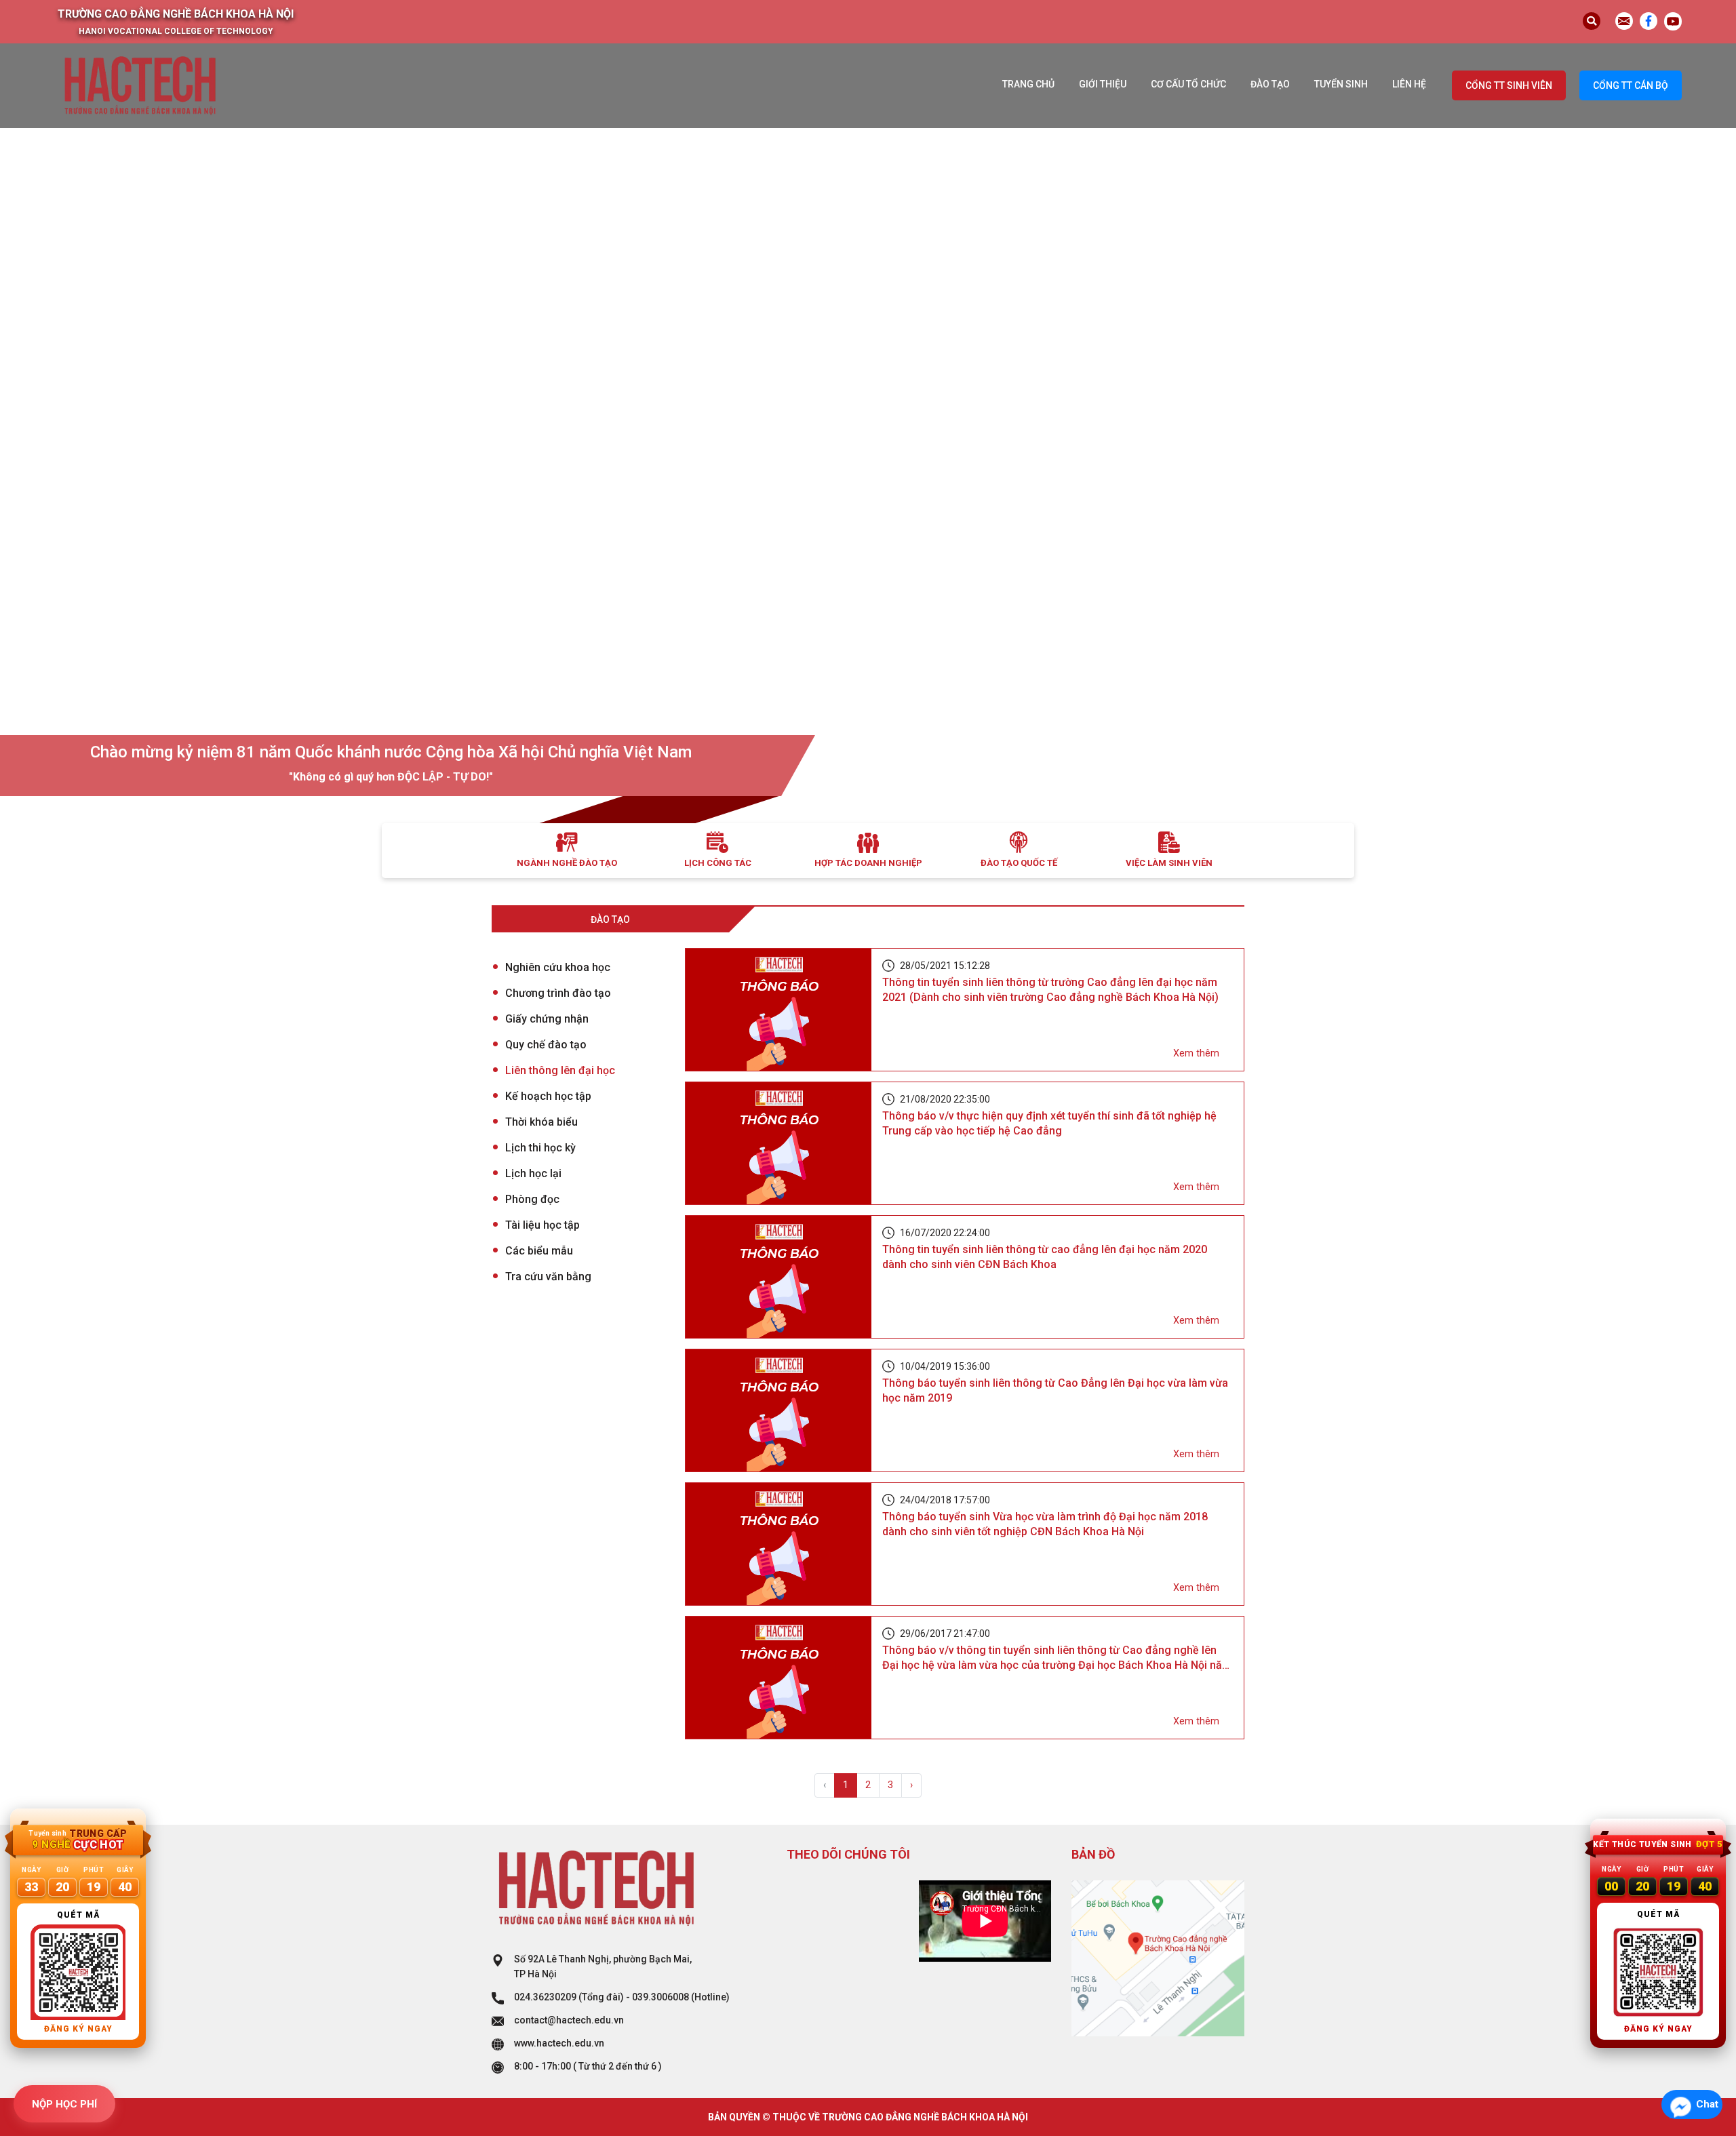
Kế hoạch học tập (548, 1096)
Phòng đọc (532, 1199)
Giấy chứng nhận (547, 1019)
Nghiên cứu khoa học (558, 967)
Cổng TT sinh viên (1509, 85)
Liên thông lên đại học (560, 1070)
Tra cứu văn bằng (548, 1277)
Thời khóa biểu (541, 1122)
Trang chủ (1028, 84)
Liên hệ (1409, 84)
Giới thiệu (1103, 84)
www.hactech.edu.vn (559, 2043)
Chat (1707, 2104)
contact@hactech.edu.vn (569, 2020)
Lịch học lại (533, 1173)
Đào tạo (1270, 84)
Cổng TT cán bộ (1631, 85)
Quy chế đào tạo (546, 1045)
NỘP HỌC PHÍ (64, 2104)
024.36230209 (545, 1997)
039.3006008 (660, 1997)
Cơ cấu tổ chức (1188, 84)
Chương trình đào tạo (558, 993)
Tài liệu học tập (542, 1225)
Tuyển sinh (1341, 84)
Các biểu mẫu (539, 1251)
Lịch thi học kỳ (540, 1148)
